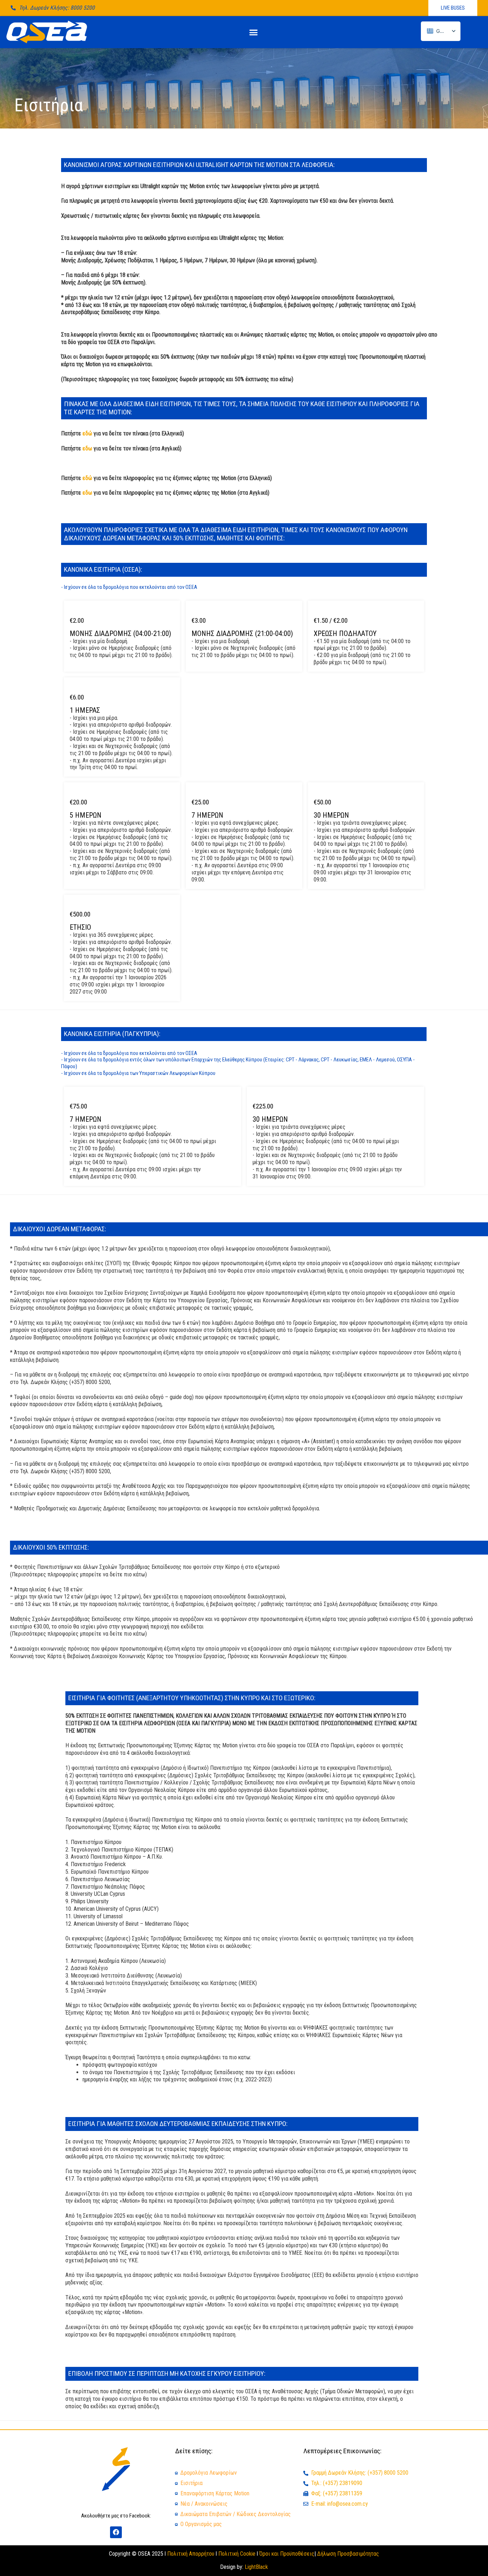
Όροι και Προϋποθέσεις (287, 2554)
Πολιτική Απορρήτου (191, 2554)
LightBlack (256, 2567)
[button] (254, 32)
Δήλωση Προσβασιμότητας (348, 2554)
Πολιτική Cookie (237, 2554)
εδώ (87, 433)
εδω (87, 448)
